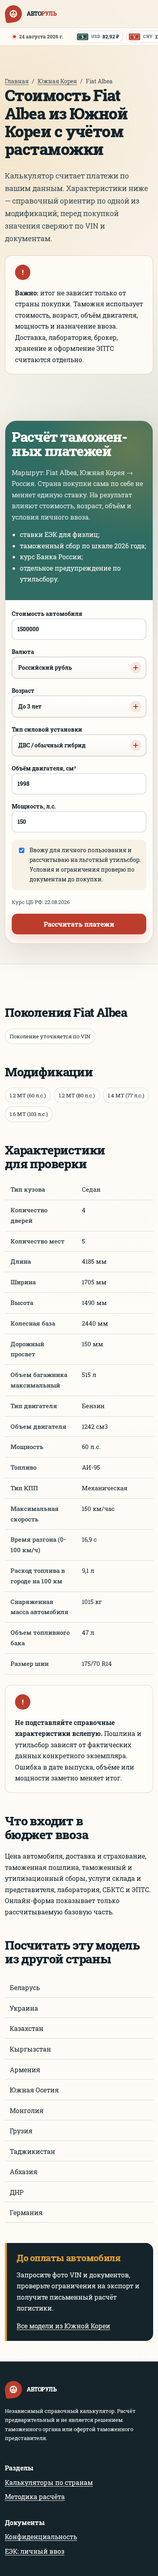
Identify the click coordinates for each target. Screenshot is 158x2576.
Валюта (42, 660)
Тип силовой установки (49, 737)
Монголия (27, 2110)
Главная (17, 81)
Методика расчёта (35, 2496)
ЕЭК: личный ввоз (35, 2551)
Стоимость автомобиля (47, 614)
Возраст (27, 698)
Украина (24, 2008)
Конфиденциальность (41, 2537)
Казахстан (27, 2028)
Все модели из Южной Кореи (63, 2326)
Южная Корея (57, 81)
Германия (26, 2212)
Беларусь (25, 1987)
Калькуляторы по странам (49, 2482)
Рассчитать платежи (79, 924)
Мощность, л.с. (34, 806)
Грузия (21, 2131)
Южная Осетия (34, 2090)
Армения (25, 2070)
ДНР (17, 2192)
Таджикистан (32, 2151)
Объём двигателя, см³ (44, 768)
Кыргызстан (30, 2049)
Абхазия (23, 2172)
